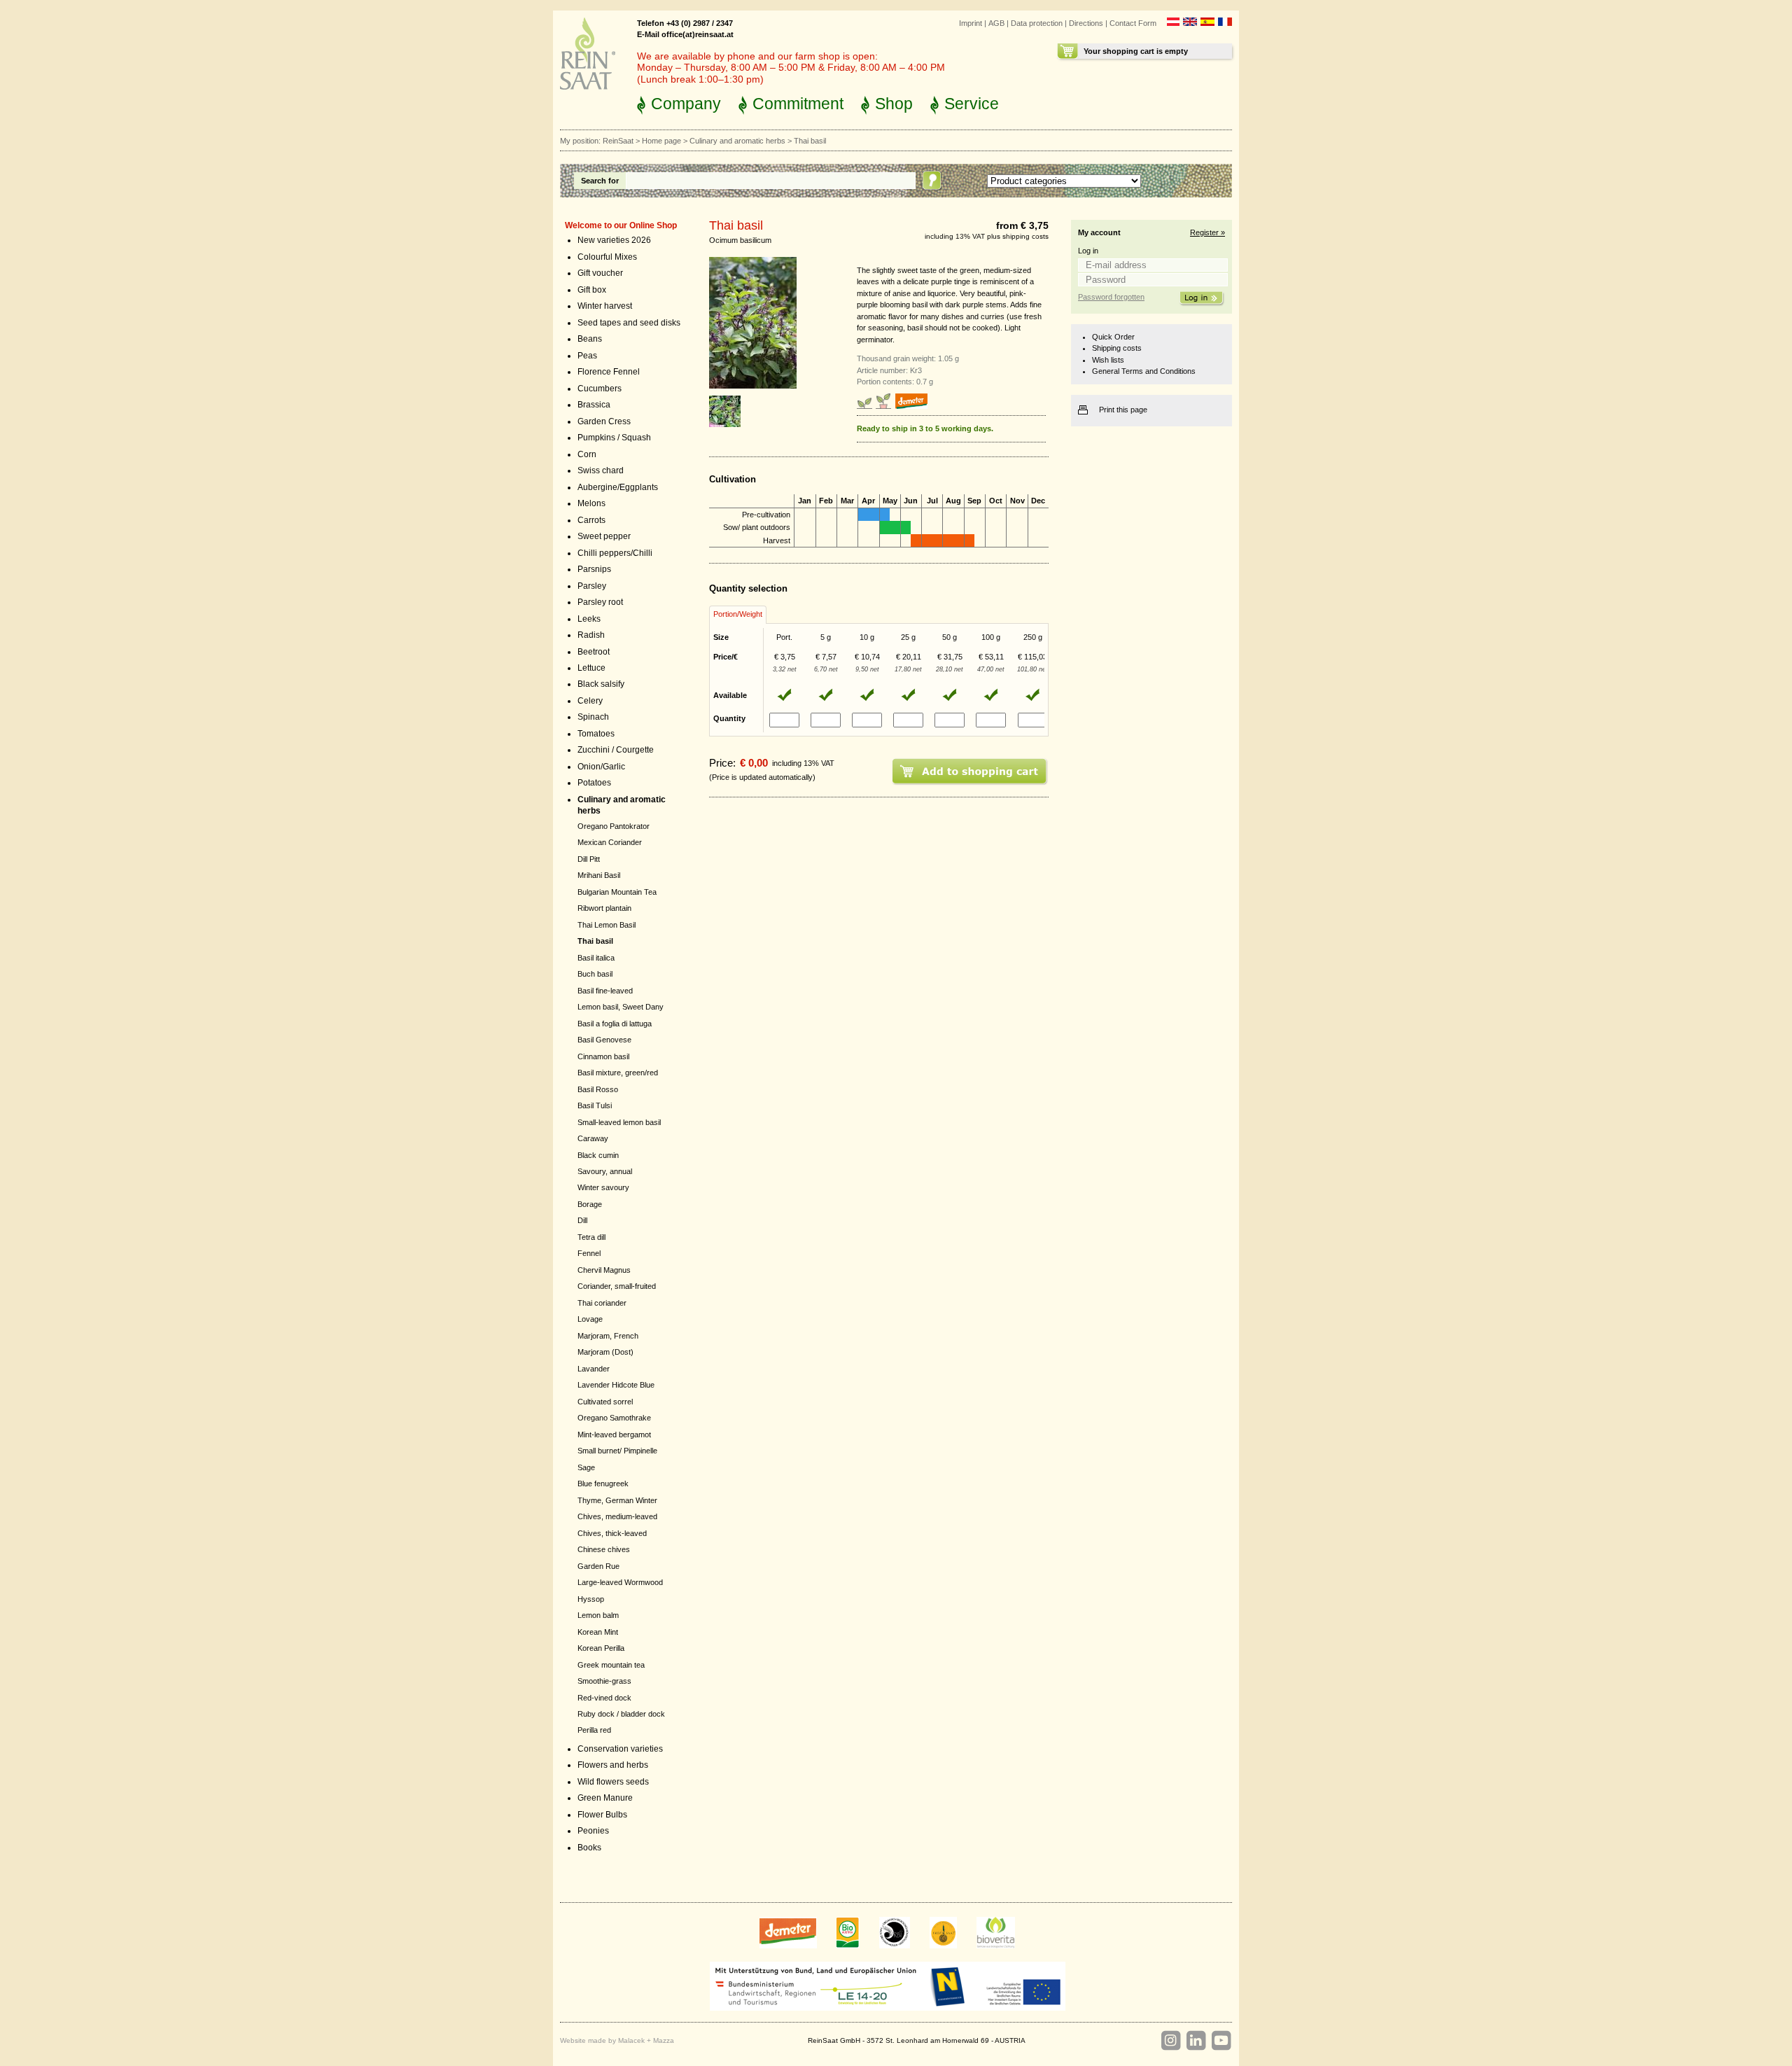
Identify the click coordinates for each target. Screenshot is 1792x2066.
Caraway (593, 1138)
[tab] (738, 615)
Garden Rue (598, 1566)
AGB (996, 23)
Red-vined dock (604, 1698)
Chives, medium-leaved (617, 1516)
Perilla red (594, 1730)
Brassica (594, 405)
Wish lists (1108, 360)
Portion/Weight (738, 614)
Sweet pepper (604, 536)
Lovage (590, 1319)
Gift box (592, 290)
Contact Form (1133, 23)
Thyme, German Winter (617, 1500)
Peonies (593, 1831)
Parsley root (600, 602)
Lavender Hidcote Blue (616, 1385)
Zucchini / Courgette (616, 750)
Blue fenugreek (603, 1484)
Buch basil (595, 974)
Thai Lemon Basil (607, 925)
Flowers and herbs (613, 1765)
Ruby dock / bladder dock (621, 1714)
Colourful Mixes (607, 257)
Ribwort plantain (604, 908)
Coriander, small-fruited (617, 1286)
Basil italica (596, 958)
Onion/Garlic (601, 767)
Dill (582, 1220)
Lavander (594, 1369)
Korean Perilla (601, 1648)
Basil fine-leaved (605, 991)
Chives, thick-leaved (612, 1533)
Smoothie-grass (604, 1681)
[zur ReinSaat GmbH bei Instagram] (1170, 2041)
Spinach (593, 717)
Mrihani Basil (599, 875)
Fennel (589, 1253)
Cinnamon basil (603, 1056)
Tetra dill (591, 1237)
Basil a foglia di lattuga (615, 1024)
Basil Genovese (604, 1040)
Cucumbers (600, 389)
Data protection (1037, 23)
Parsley (592, 586)
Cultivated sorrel (605, 1402)
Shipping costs (1117, 348)
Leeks (589, 619)
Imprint (971, 23)
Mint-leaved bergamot (614, 1435)
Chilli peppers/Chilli (615, 553)
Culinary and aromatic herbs (737, 141)
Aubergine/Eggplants (618, 487)
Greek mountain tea (611, 1665)
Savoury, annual (605, 1171)
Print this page (1123, 410)
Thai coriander (602, 1303)
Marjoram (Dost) (605, 1352)
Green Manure (605, 1798)
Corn (587, 454)
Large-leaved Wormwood (620, 1582)
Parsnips (594, 569)
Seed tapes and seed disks (629, 323)
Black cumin (598, 1155)
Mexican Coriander (610, 842)
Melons (591, 503)
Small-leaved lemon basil (619, 1122)
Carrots (591, 520)
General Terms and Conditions (1144, 371)
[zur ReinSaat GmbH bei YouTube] (1221, 2041)
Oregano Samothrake (614, 1418)
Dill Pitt (589, 859)
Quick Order (1113, 337)
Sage (586, 1467)
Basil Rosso (598, 1089)
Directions (1086, 23)
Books (589, 1848)
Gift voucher (600, 273)
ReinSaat (618, 141)
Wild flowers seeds (613, 1782)
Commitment (798, 104)
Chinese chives (604, 1549)
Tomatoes (596, 734)
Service (972, 104)
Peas (587, 356)
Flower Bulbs (602, 1815)
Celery (590, 701)
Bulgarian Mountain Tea (617, 892)
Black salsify (601, 684)
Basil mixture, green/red (618, 1073)
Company (686, 104)
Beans (590, 339)
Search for (600, 181)
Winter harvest (605, 306)
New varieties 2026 (614, 240)
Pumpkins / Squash (614, 438)
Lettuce (591, 668)
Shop (894, 104)
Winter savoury (603, 1187)
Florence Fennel (609, 372)
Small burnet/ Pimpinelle (617, 1451)
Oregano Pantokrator (614, 826)
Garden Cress (604, 421)
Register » (1207, 232)
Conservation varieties (620, 1749)
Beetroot (594, 652)
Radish (591, 635)
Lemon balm (598, 1615)
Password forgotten (1111, 297)
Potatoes (594, 783)
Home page (661, 141)
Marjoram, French (608, 1336)
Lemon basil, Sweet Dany (621, 1007)
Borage (590, 1204)
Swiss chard (601, 470)
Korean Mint (598, 1632)
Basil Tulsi (595, 1105)
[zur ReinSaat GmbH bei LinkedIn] (1196, 2041)
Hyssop (591, 1599)
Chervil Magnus (604, 1270)
